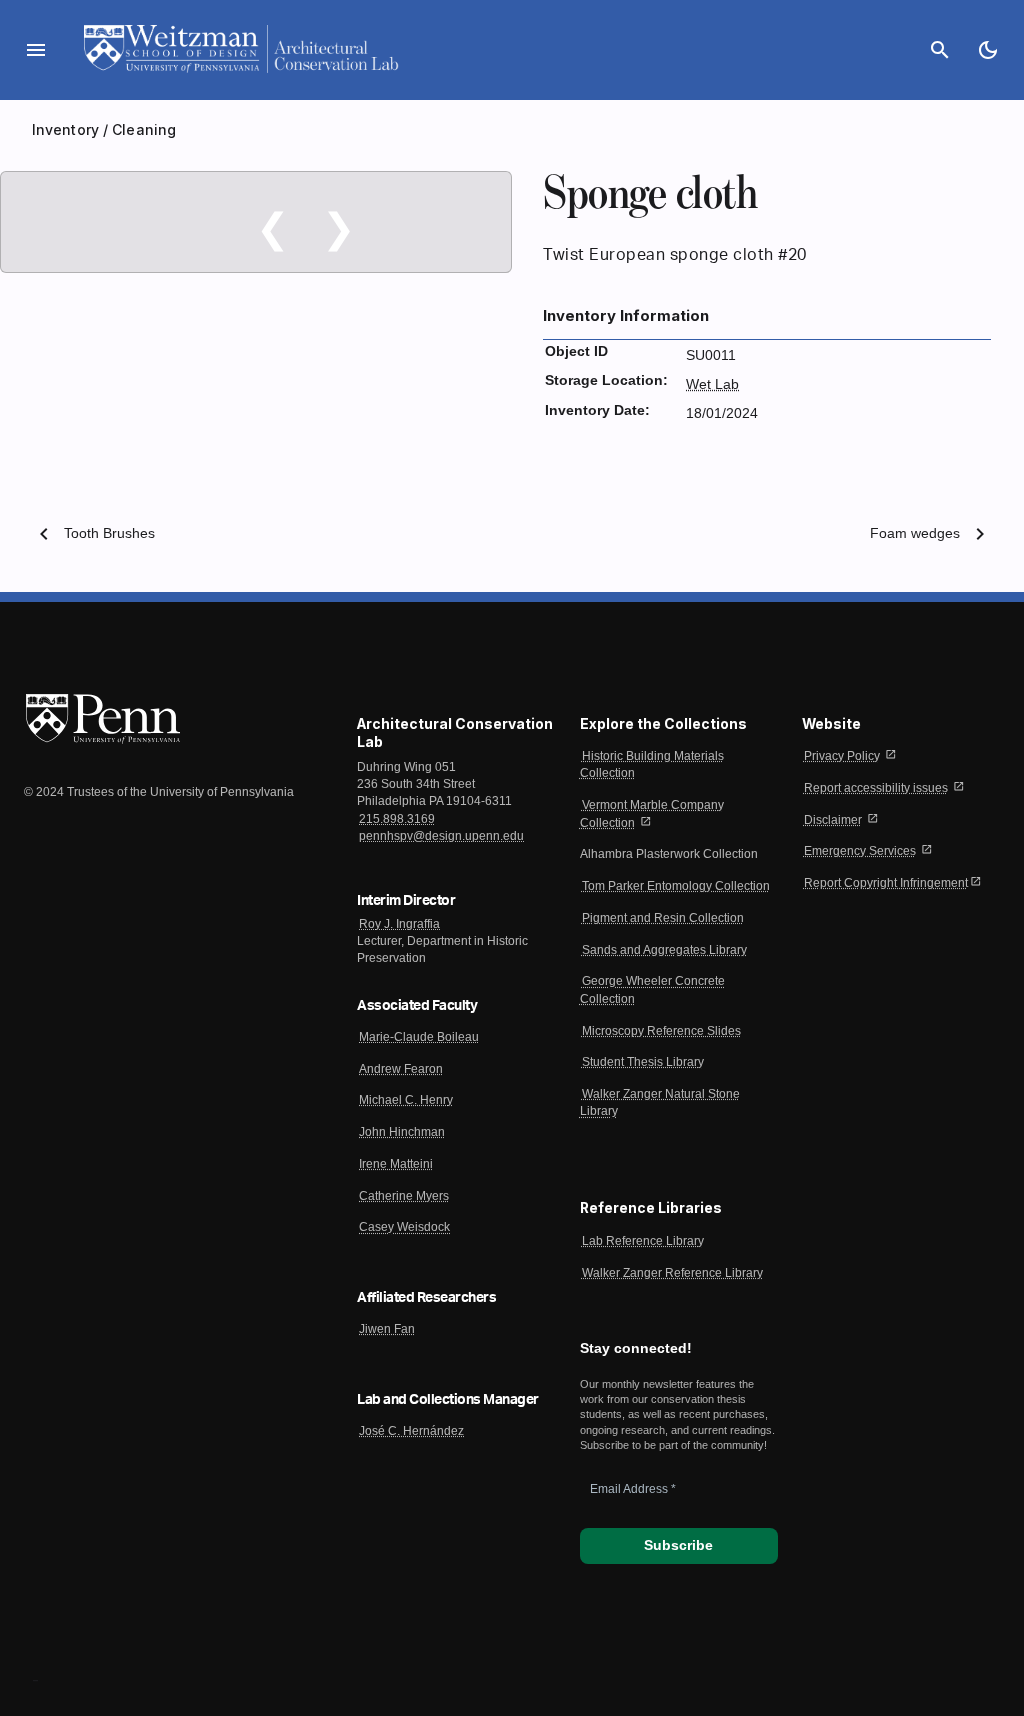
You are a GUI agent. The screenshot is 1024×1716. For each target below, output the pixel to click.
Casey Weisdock (404, 1227)
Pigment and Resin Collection (663, 918)
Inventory (65, 129)
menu (36, 50)
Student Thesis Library (643, 1062)
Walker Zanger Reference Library (672, 1273)
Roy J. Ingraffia (399, 924)
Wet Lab (712, 384)
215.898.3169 (397, 819)
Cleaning (144, 129)
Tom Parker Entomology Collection (676, 886)
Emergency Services (860, 851)
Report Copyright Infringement (886, 883)
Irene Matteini (396, 1164)
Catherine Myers (404, 1196)
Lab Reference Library (643, 1241)
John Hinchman (402, 1132)
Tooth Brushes (109, 533)
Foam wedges (915, 533)
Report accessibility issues (876, 788)
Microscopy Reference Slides (661, 1031)
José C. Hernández (411, 1431)
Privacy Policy (842, 756)
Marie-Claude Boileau (419, 1037)
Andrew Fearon (401, 1069)
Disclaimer (833, 820)
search (940, 50)
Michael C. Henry (406, 1100)
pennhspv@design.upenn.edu (441, 836)
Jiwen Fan (387, 1329)
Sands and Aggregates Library (664, 950)
